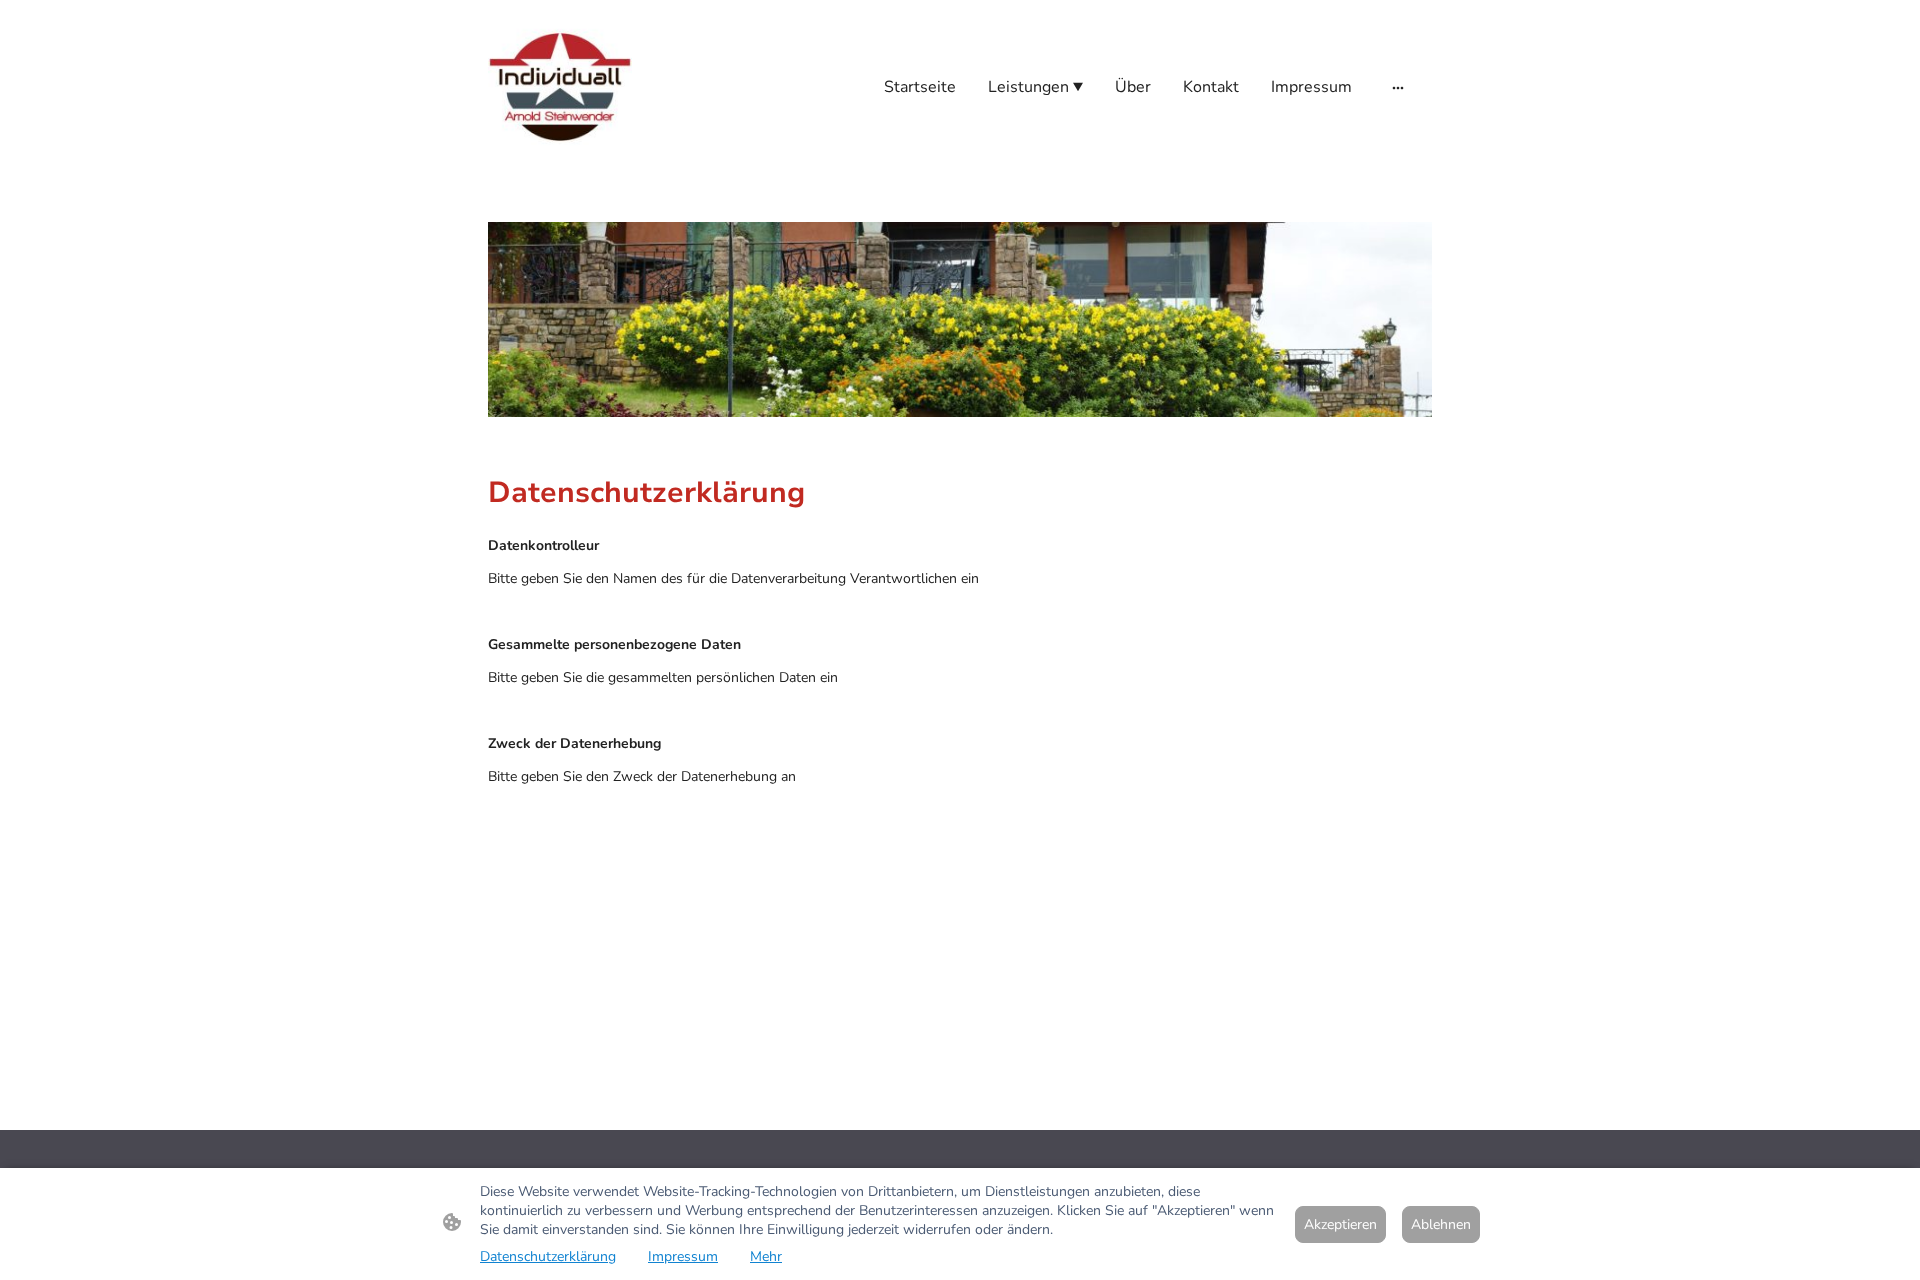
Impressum (683, 1256)
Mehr (766, 1256)
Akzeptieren (1340, 1224)
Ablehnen (1441, 1224)
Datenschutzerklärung (548, 1256)
